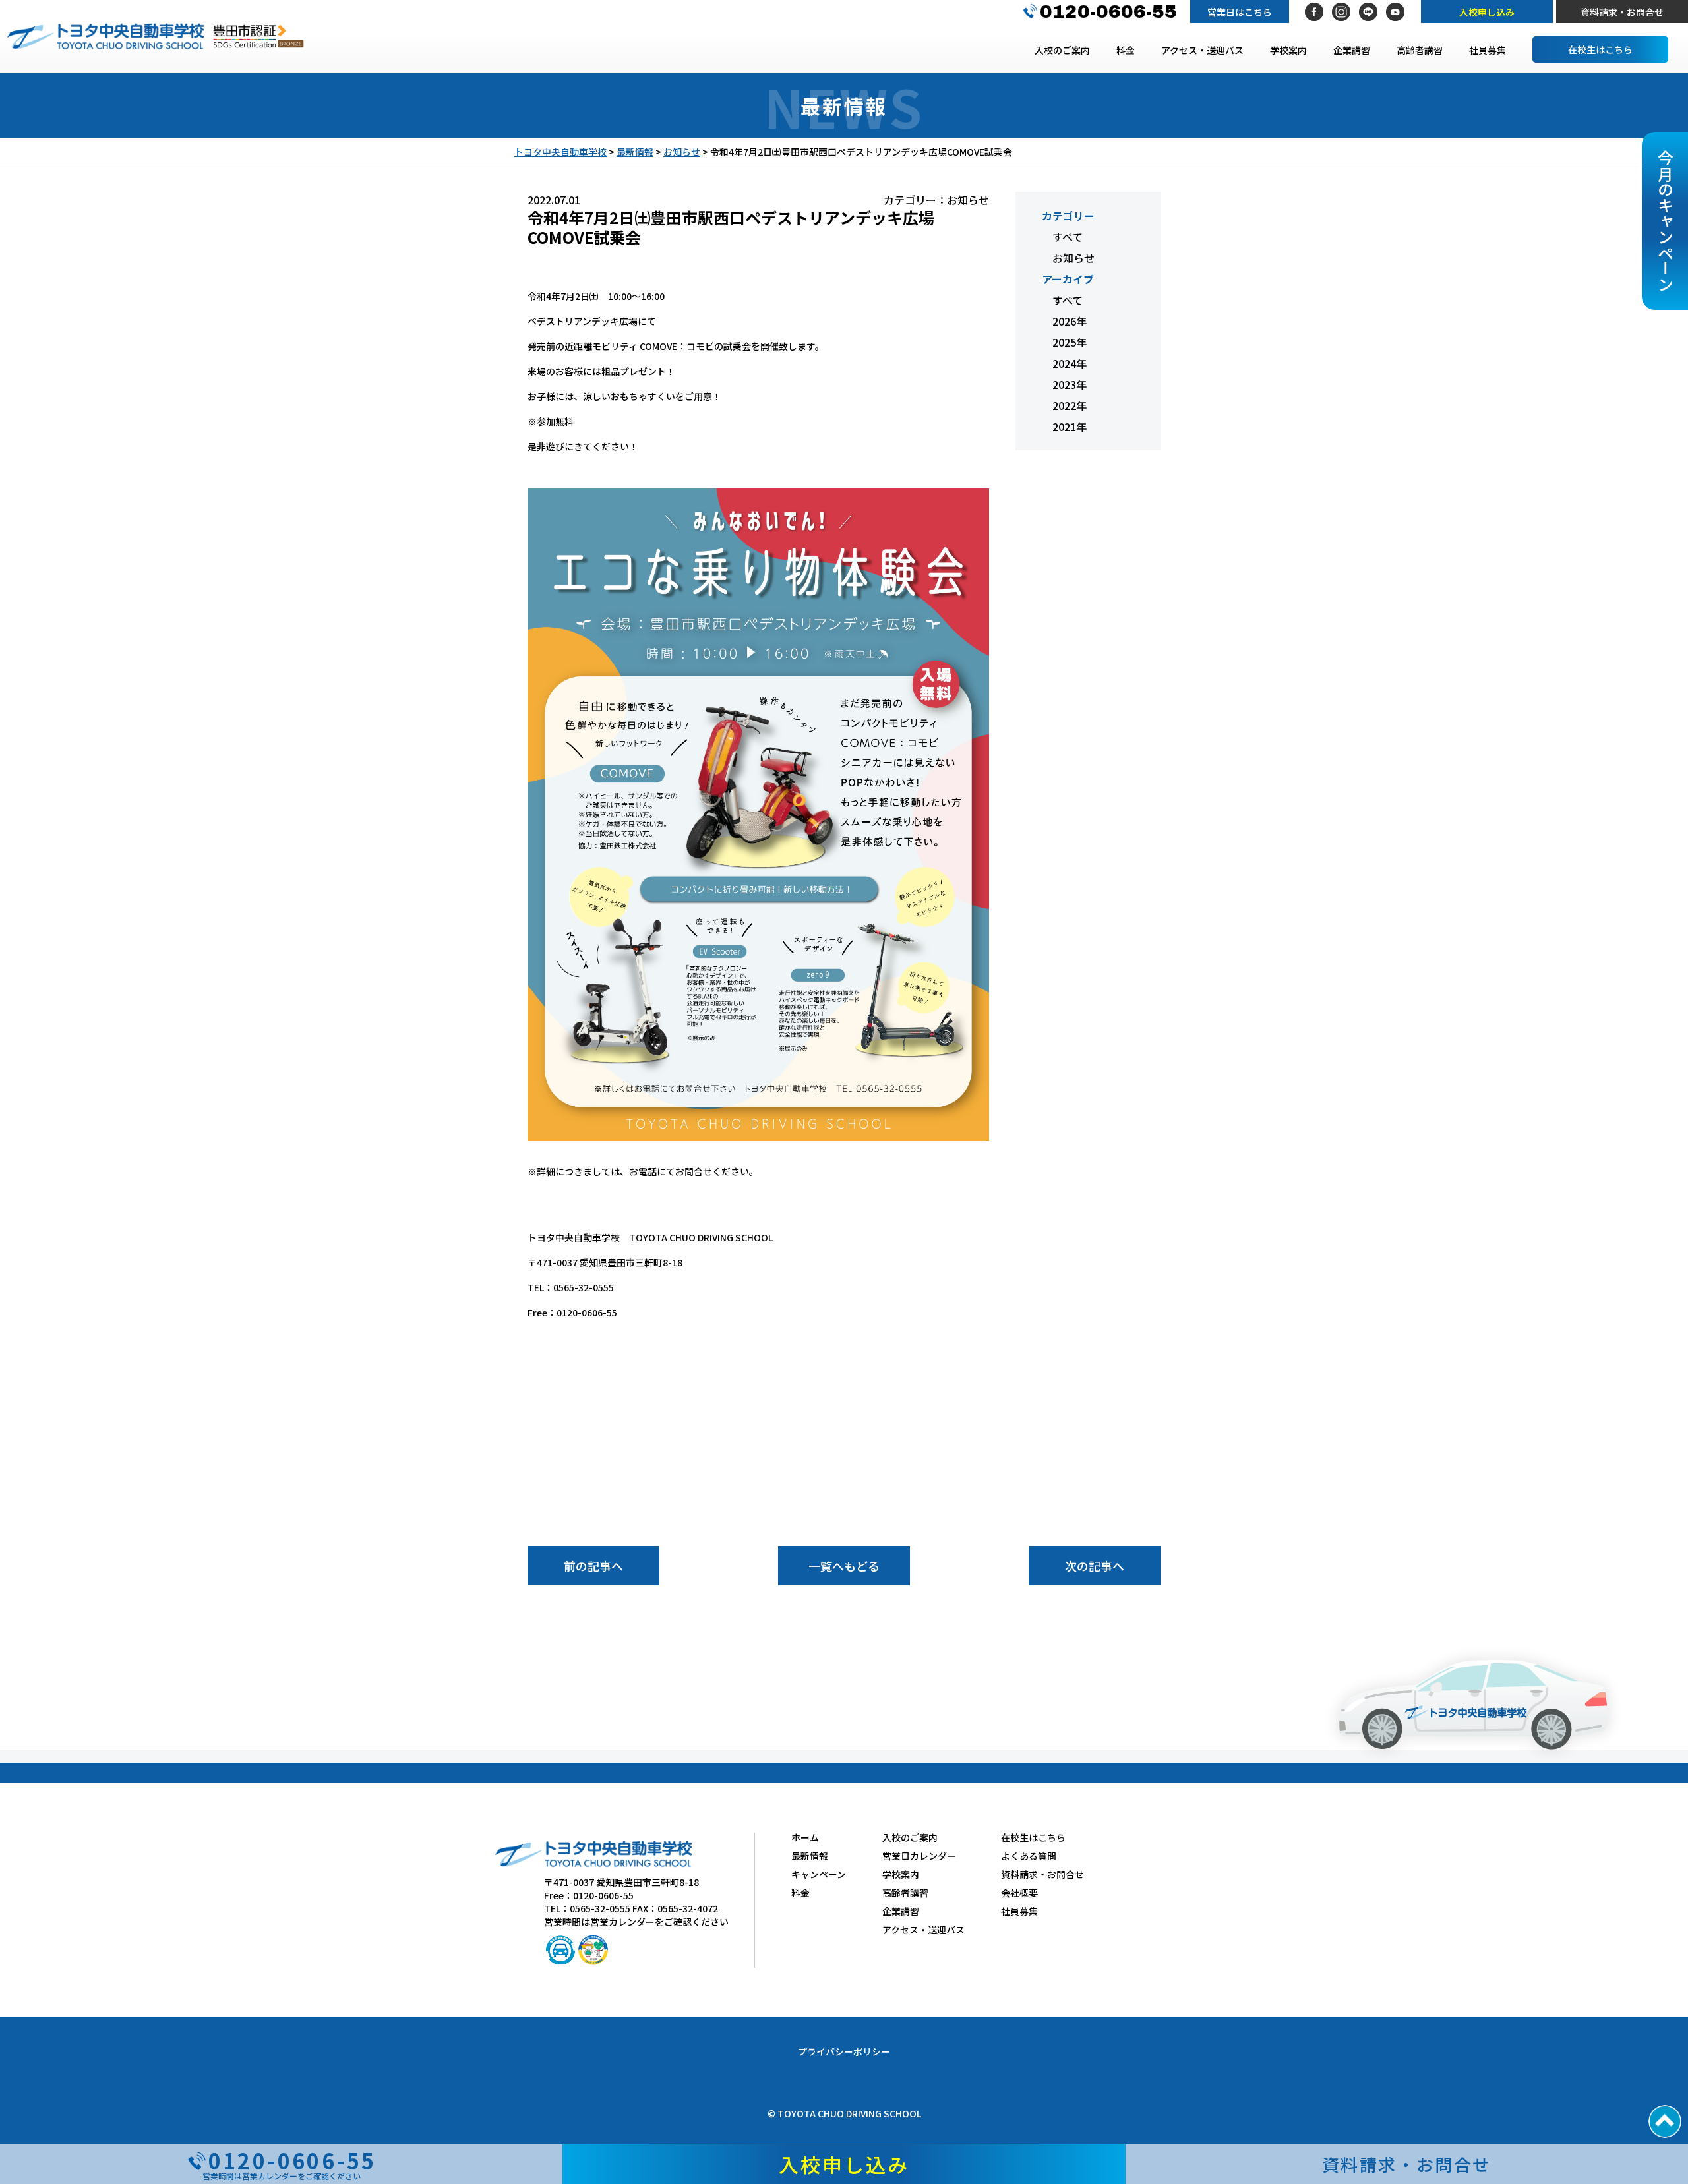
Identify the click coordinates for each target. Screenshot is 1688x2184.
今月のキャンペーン (1665, 221)
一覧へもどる (844, 1566)
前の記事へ (593, 1566)
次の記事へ (1095, 1566)
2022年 (1070, 405)
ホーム (805, 1837)
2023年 (1070, 384)
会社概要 (1019, 1893)
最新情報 (810, 1856)
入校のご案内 (1062, 50)
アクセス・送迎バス (1202, 50)
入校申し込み (1487, 12)
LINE (1368, 12)
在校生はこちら (1600, 49)
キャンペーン (819, 1874)
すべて (1068, 237)
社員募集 (1488, 50)
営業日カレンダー (919, 1856)
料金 (1126, 50)
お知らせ (1073, 258)
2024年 (1070, 363)
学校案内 (1288, 50)
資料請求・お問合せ (1622, 12)
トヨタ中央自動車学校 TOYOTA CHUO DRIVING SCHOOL (105, 36)
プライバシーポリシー (844, 2051)
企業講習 (1352, 50)
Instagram (1341, 12)
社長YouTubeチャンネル (1395, 12)
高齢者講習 (1420, 50)
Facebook (1314, 12)
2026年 (1070, 321)
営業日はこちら (1240, 12)
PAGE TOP (1665, 2121)
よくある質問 (1029, 1856)
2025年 (1070, 342)
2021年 (1070, 427)
